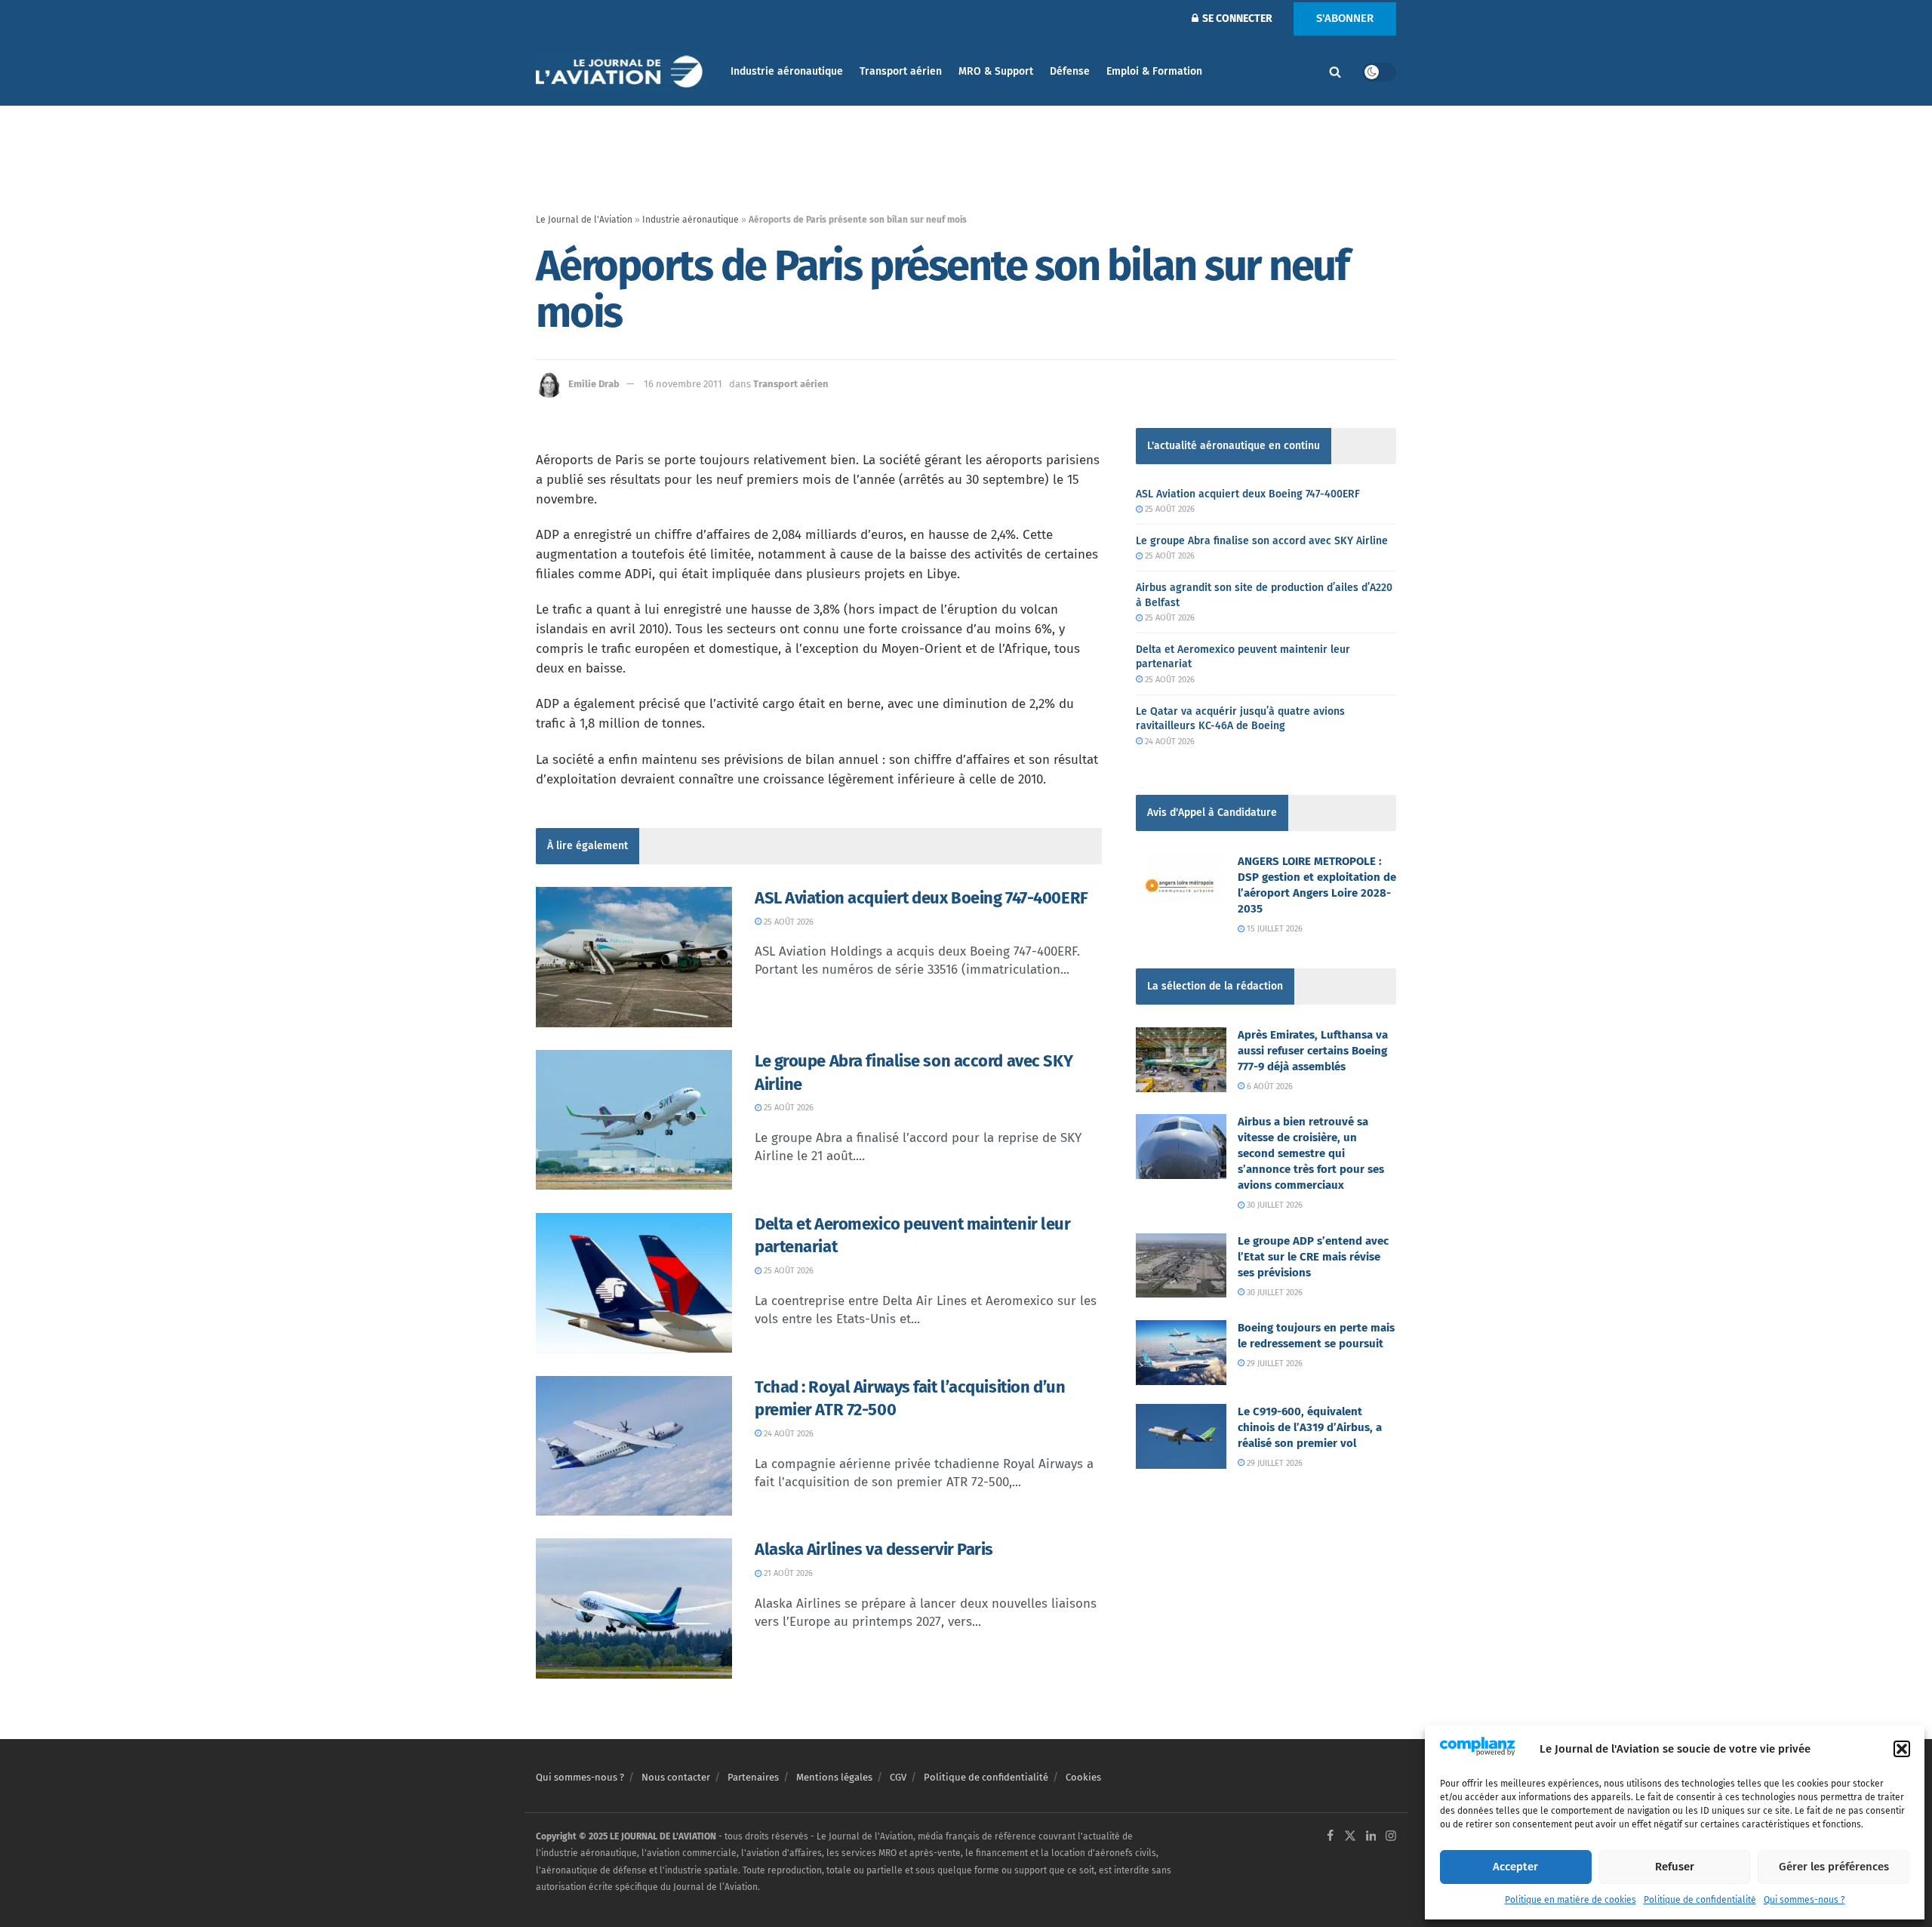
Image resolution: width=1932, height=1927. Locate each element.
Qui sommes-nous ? (1804, 1900)
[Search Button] (1335, 72)
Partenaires (753, 1777)
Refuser (1675, 1867)
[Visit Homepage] (623, 72)
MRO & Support (996, 71)
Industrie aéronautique (787, 71)
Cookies (1083, 1777)
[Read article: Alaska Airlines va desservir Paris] (634, 1608)
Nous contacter (676, 1777)
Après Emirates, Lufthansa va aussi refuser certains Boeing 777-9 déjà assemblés (1313, 1051)
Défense (1070, 71)
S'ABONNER (1345, 18)
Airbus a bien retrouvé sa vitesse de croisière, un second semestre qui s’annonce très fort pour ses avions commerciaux (1311, 1153)
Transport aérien (901, 71)
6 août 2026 (1269, 1087)
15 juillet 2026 (1274, 929)
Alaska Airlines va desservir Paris (874, 1549)
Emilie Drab (594, 384)
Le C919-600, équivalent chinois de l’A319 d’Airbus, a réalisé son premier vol (1310, 1427)
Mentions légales (834, 1777)
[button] (1902, 1749)
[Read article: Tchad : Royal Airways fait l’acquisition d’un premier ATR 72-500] (634, 1446)
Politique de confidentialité (1700, 1900)
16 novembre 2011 (683, 384)
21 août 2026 (787, 1573)
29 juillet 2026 (1274, 1364)
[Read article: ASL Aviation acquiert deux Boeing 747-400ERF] (634, 957)
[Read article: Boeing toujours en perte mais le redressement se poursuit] (1181, 1353)
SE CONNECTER (1236, 18)
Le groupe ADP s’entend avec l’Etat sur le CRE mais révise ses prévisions (1313, 1257)
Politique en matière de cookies (1571, 1900)
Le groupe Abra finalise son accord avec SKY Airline (1262, 541)
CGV (898, 1777)
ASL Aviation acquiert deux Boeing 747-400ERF (921, 898)
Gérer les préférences (1834, 1867)
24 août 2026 (788, 1434)
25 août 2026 (788, 922)
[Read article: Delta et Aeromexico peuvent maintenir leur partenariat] (634, 1283)
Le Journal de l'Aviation (584, 220)
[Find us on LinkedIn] (1371, 1837)
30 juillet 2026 (1274, 1205)
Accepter (1515, 1867)
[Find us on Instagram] (1391, 1837)
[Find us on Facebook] (1330, 1837)
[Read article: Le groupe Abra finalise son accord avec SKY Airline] (634, 1120)
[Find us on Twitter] (1350, 1837)
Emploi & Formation (1154, 71)
